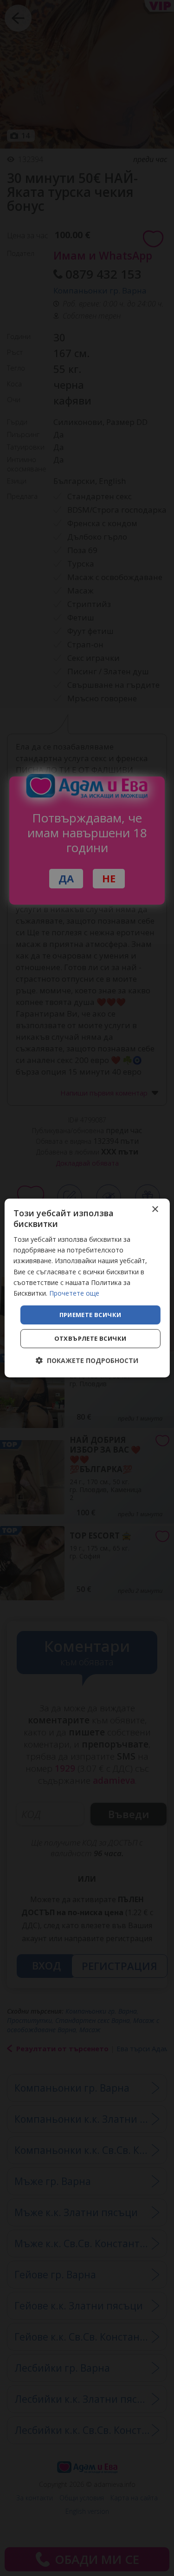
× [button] (155, 1210)
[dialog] (87, 1288)
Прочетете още (74, 1293)
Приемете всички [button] (90, 1315)
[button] (87, 1360)
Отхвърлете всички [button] (90, 1338)
